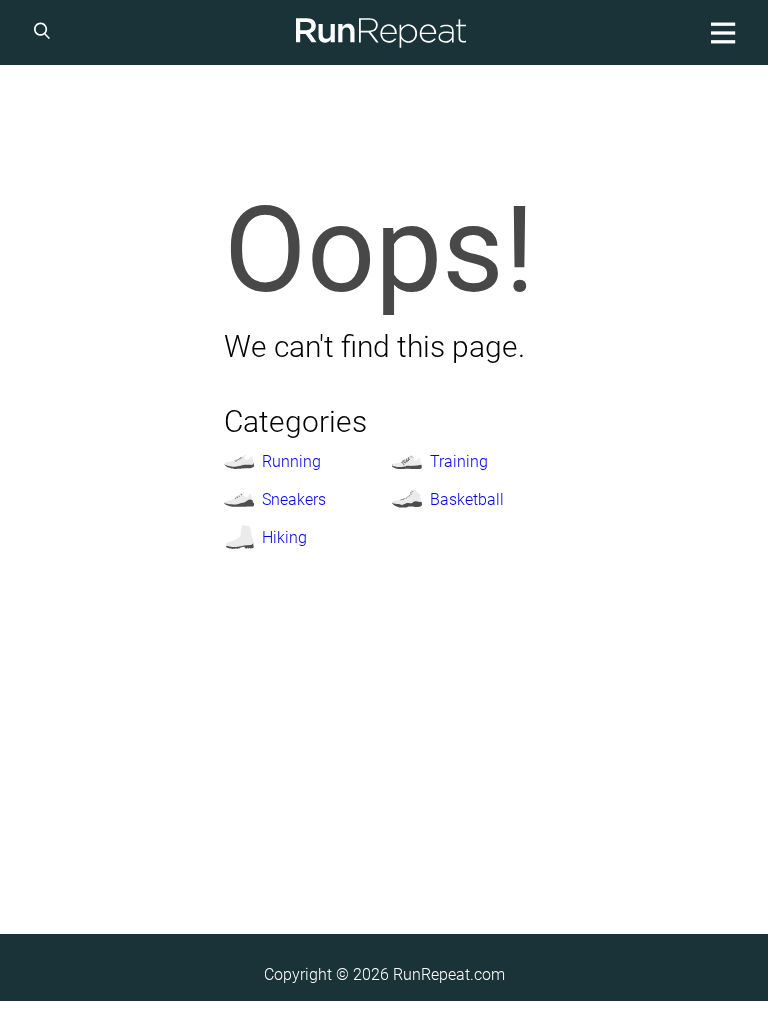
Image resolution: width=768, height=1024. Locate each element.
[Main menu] (720, 32)
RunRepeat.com (449, 974)
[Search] (45, 32)
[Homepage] (381, 32)
